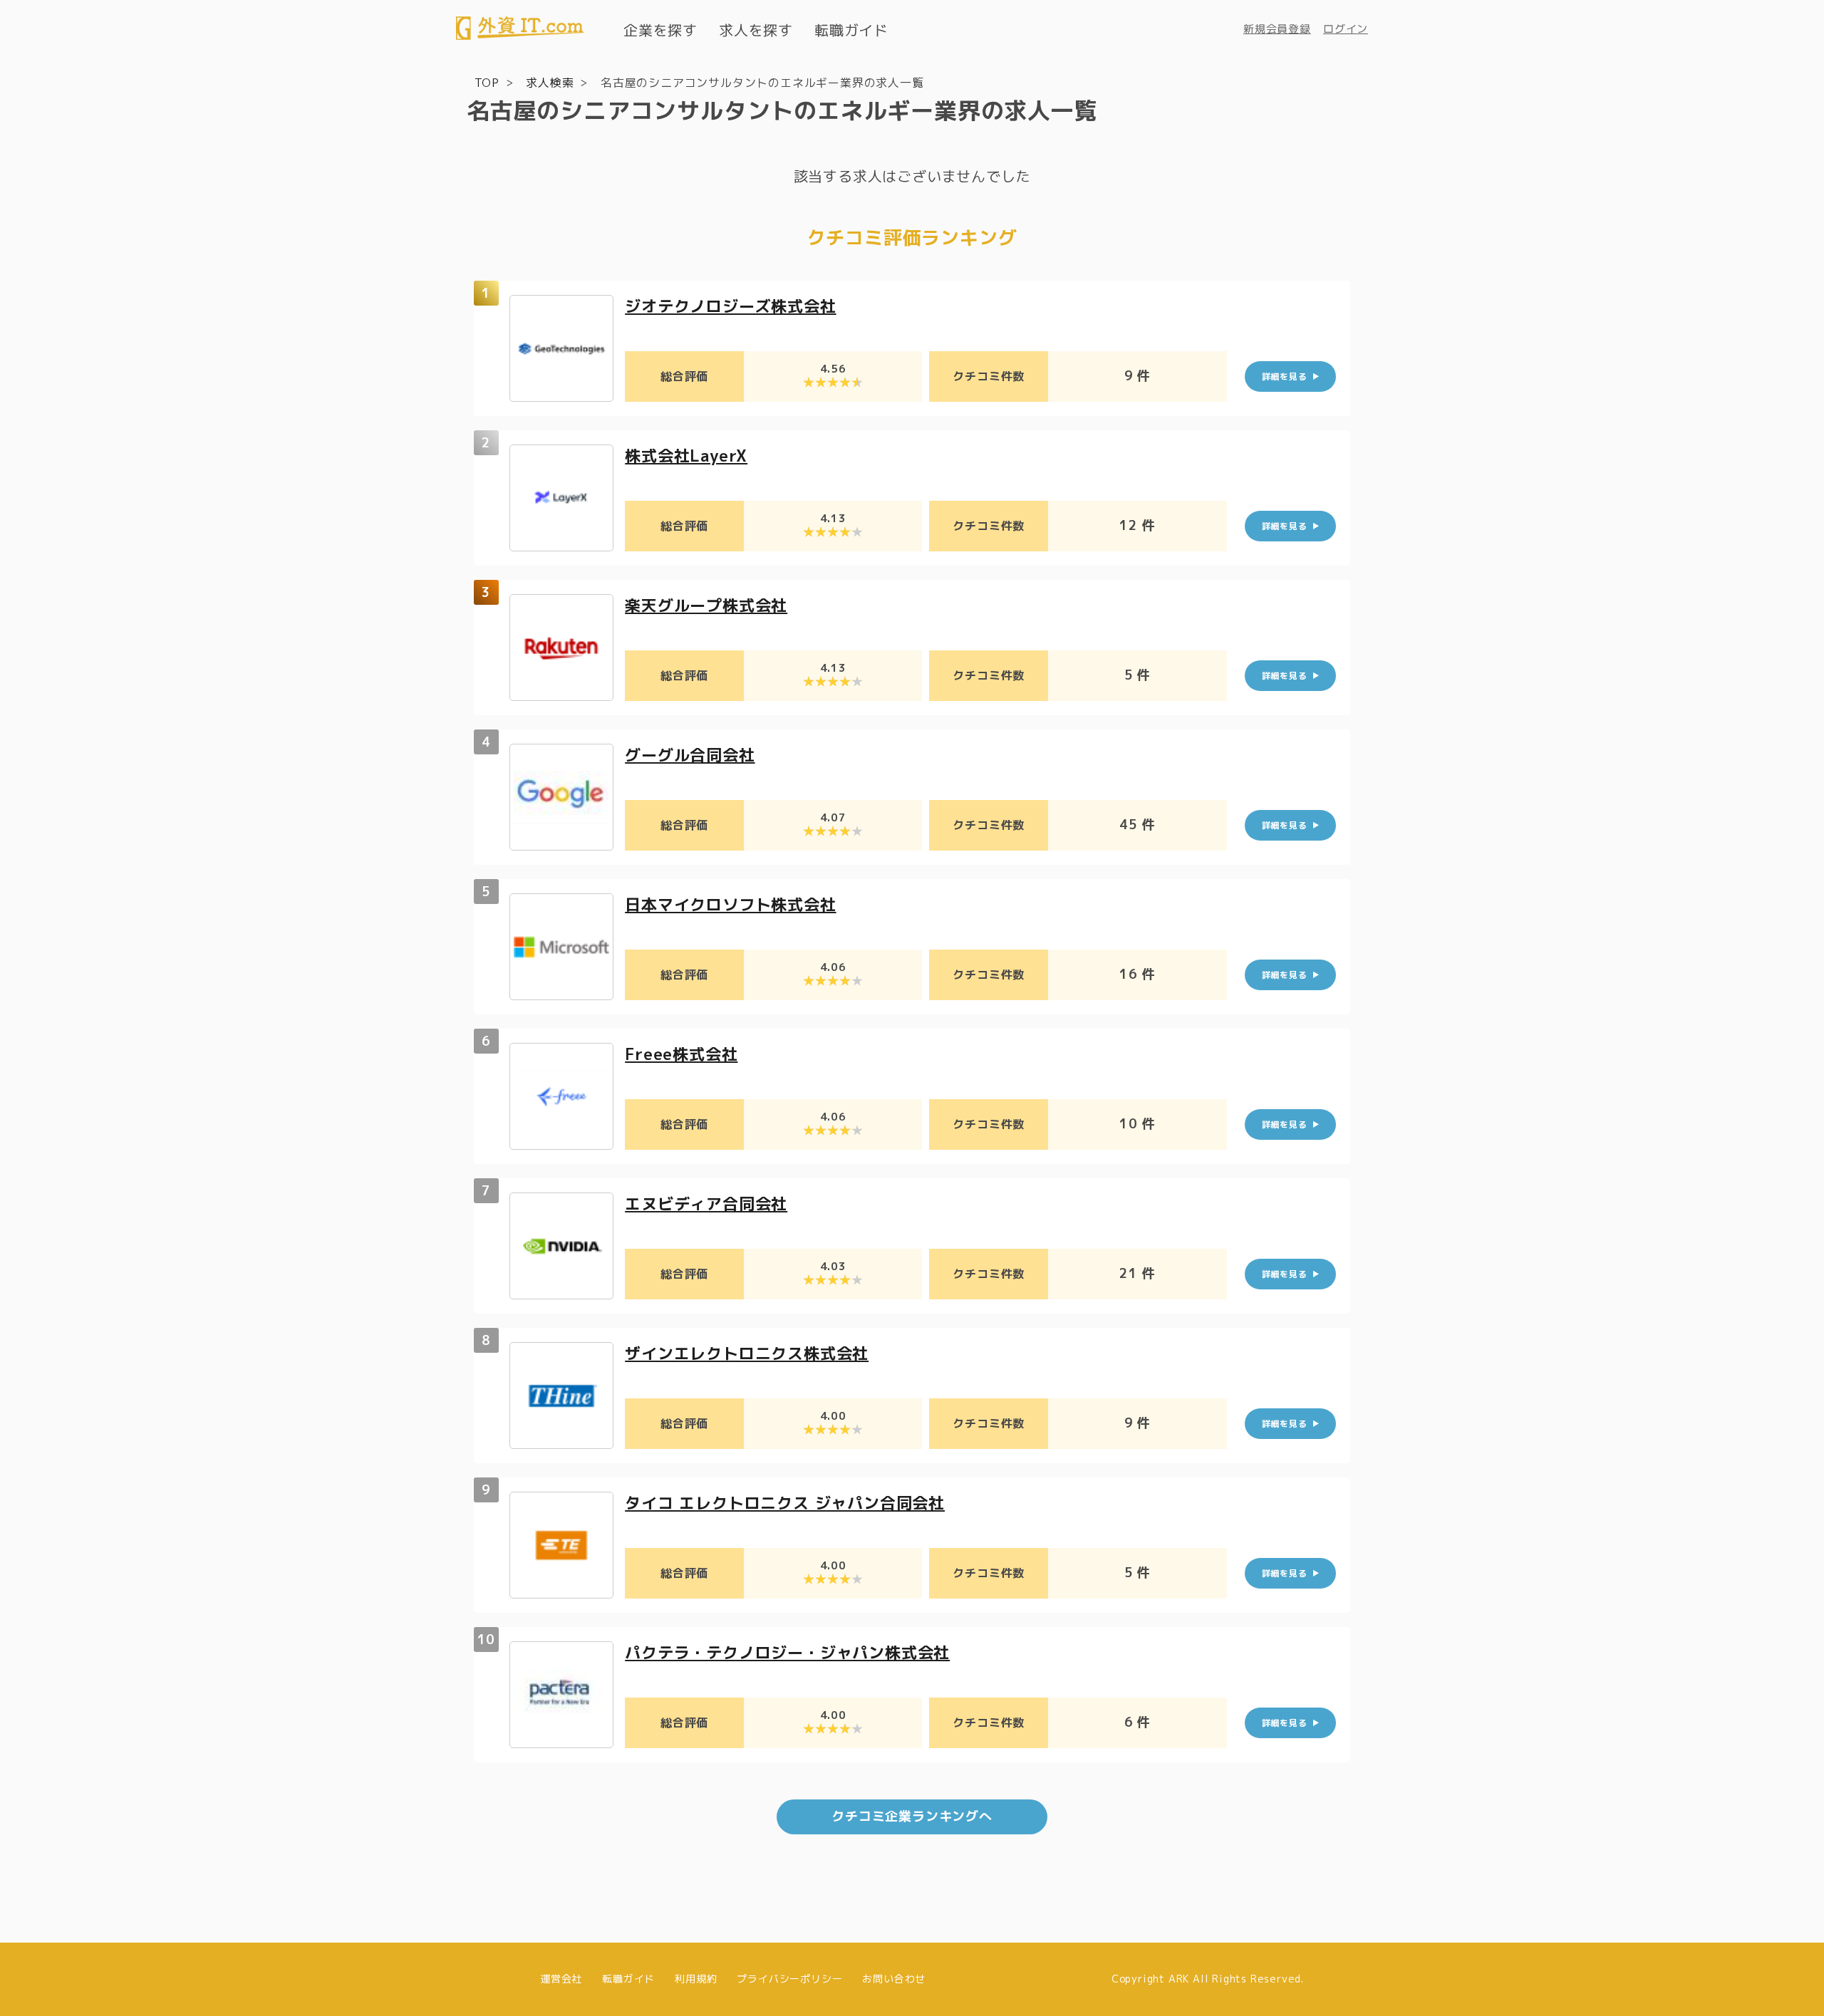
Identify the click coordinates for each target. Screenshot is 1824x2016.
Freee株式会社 (681, 1054)
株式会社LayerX (686, 456)
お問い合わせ (894, 1979)
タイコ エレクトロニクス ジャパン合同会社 (785, 1503)
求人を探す (756, 30)
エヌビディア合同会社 (706, 1204)
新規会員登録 (1277, 29)
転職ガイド (851, 30)
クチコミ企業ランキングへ (912, 1816)
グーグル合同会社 (690, 755)
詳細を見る (1285, 376)
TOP (487, 83)
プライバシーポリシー (789, 1979)
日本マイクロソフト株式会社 (730, 904)
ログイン (1346, 29)
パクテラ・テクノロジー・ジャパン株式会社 (787, 1652)
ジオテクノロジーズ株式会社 (730, 306)
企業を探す (660, 30)
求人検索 (550, 83)
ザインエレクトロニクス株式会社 (747, 1353)
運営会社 (561, 1979)
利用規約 (696, 1979)
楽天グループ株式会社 (706, 605)
